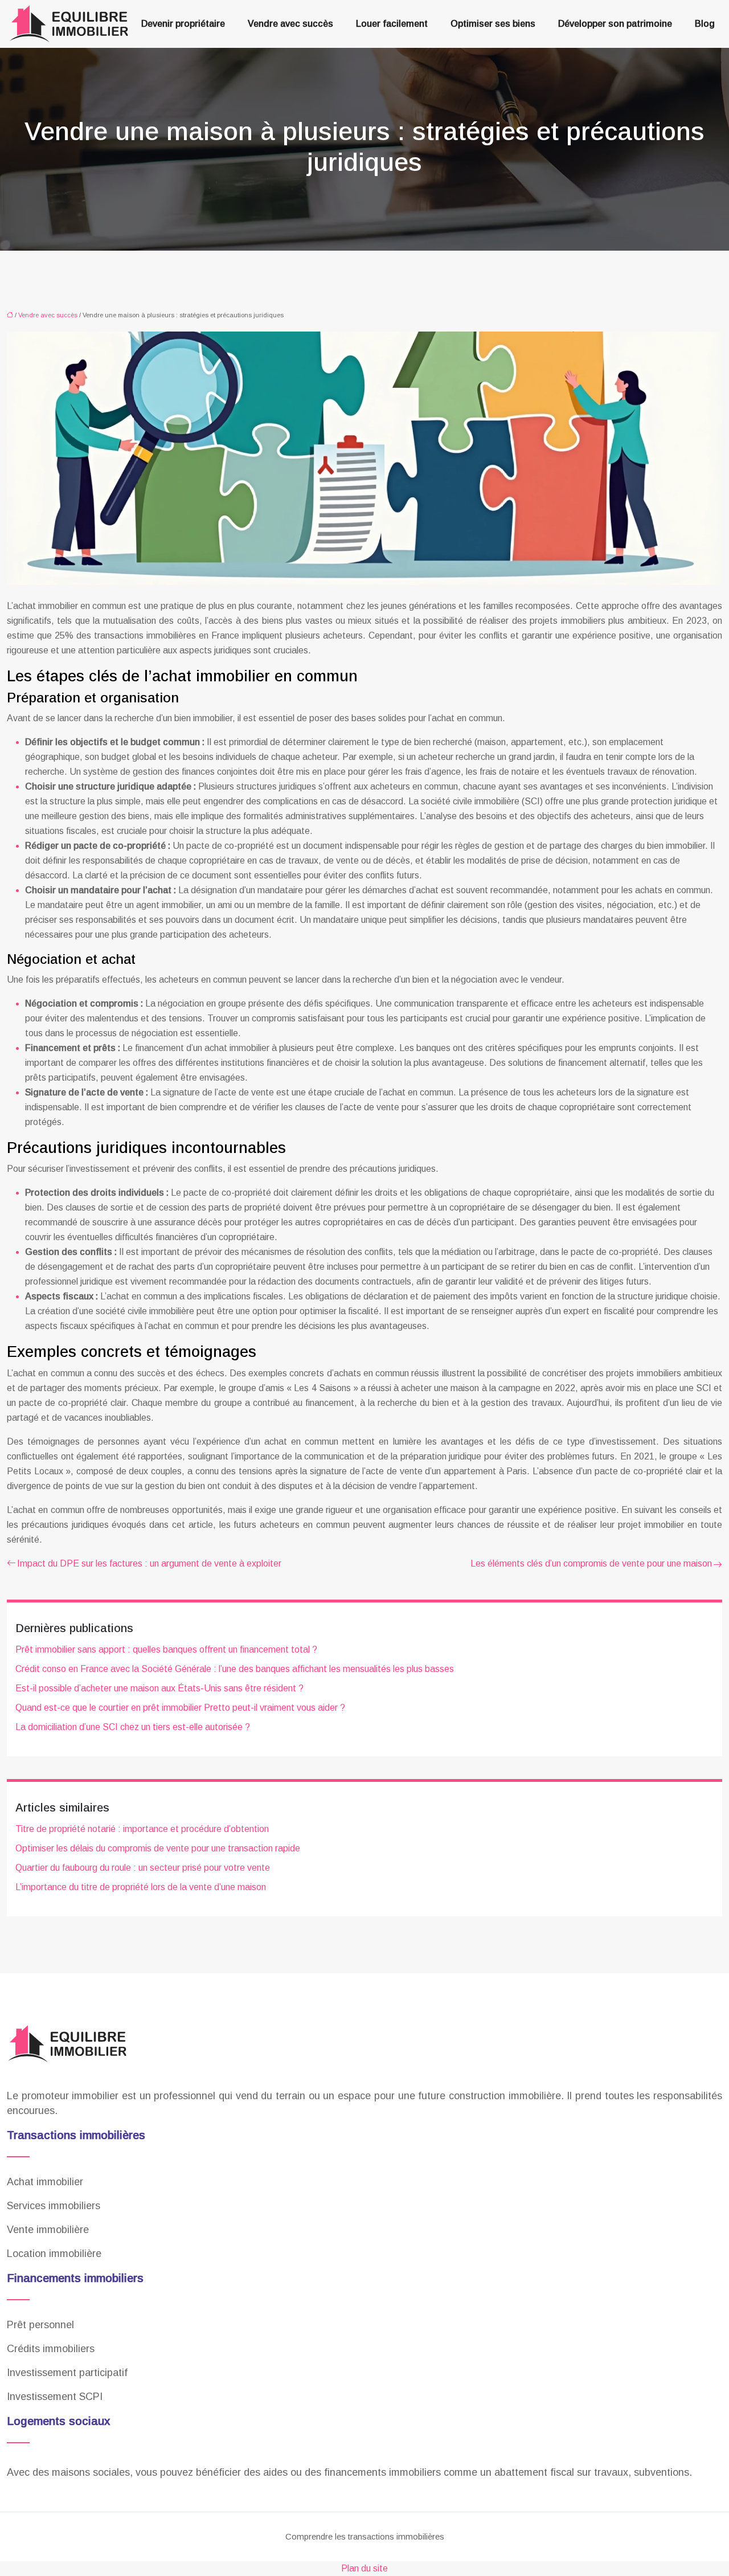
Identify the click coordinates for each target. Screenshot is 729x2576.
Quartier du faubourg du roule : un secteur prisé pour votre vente (143, 1868)
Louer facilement (392, 24)
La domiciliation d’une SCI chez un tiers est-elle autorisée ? (133, 1727)
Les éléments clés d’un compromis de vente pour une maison (591, 1563)
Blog (705, 24)
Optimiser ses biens (493, 24)
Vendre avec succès (290, 24)
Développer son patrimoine (615, 24)
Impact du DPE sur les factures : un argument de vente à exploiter (149, 1563)
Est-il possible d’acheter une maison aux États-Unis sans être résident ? (159, 1688)
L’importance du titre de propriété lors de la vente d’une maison (141, 1887)
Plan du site (364, 2568)
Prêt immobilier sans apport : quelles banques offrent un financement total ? (166, 1649)
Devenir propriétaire (183, 24)
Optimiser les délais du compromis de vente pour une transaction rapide (158, 1848)
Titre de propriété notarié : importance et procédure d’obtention (142, 1829)
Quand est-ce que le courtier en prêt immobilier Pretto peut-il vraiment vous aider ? (180, 1708)
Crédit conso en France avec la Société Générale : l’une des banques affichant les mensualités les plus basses (235, 1669)
